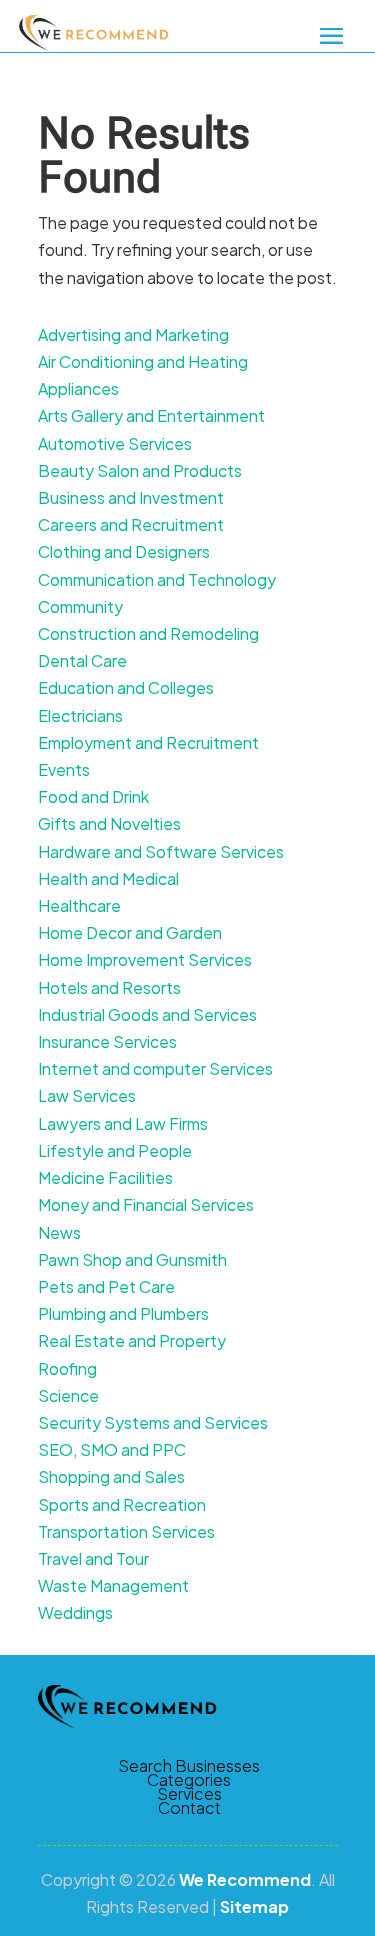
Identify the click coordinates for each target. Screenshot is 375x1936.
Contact (189, 1808)
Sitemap (254, 1906)
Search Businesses (189, 1766)
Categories (189, 1780)
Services (189, 1794)
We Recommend (245, 1879)
